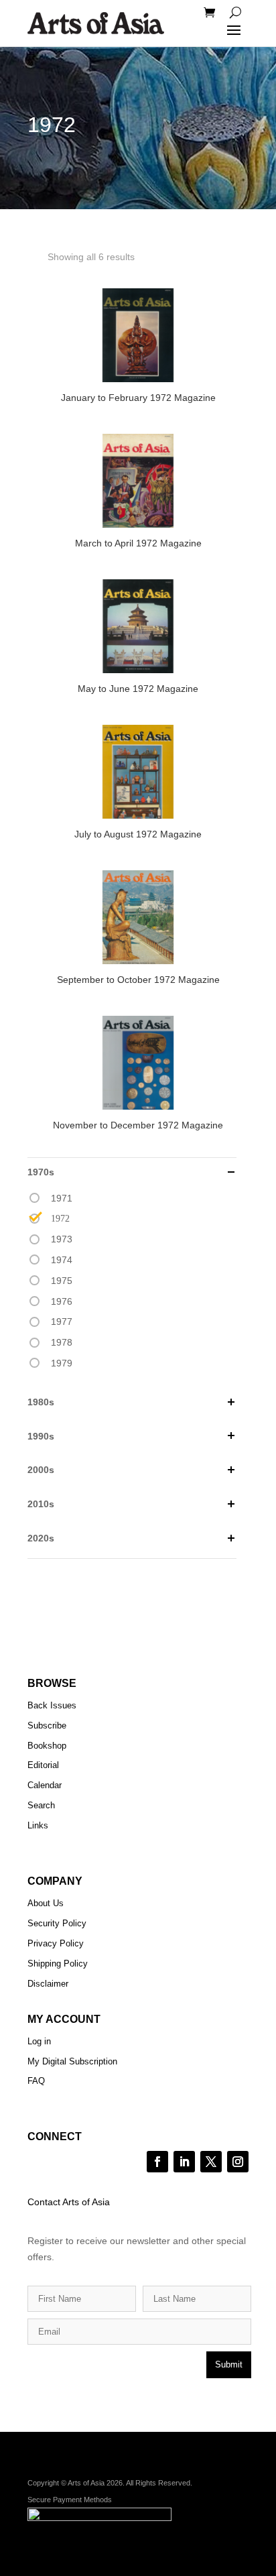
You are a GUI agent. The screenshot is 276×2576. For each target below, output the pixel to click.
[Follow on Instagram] (238, 2162)
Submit (229, 2364)
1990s (41, 1436)
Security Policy (57, 1923)
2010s (41, 1504)
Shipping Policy (58, 1964)
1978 (62, 1342)
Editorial (43, 1765)
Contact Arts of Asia (69, 2202)
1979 (62, 1363)
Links (38, 1825)
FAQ (36, 2081)
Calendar (45, 1785)
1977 (62, 1322)
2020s (41, 1538)
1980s (41, 1402)
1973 (62, 1239)
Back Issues (52, 1705)
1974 (62, 1260)
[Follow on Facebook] (157, 2162)
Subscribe (47, 1725)
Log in (39, 2041)
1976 (62, 1301)
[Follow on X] (211, 2162)
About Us (46, 1903)
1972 (60, 1219)
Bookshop (47, 1746)
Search (41, 1805)
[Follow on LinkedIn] (184, 2162)
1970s (41, 1172)
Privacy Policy (56, 1943)
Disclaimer (48, 1984)
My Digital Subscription (72, 2061)
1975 (62, 1281)
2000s (41, 1470)
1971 (62, 1198)
